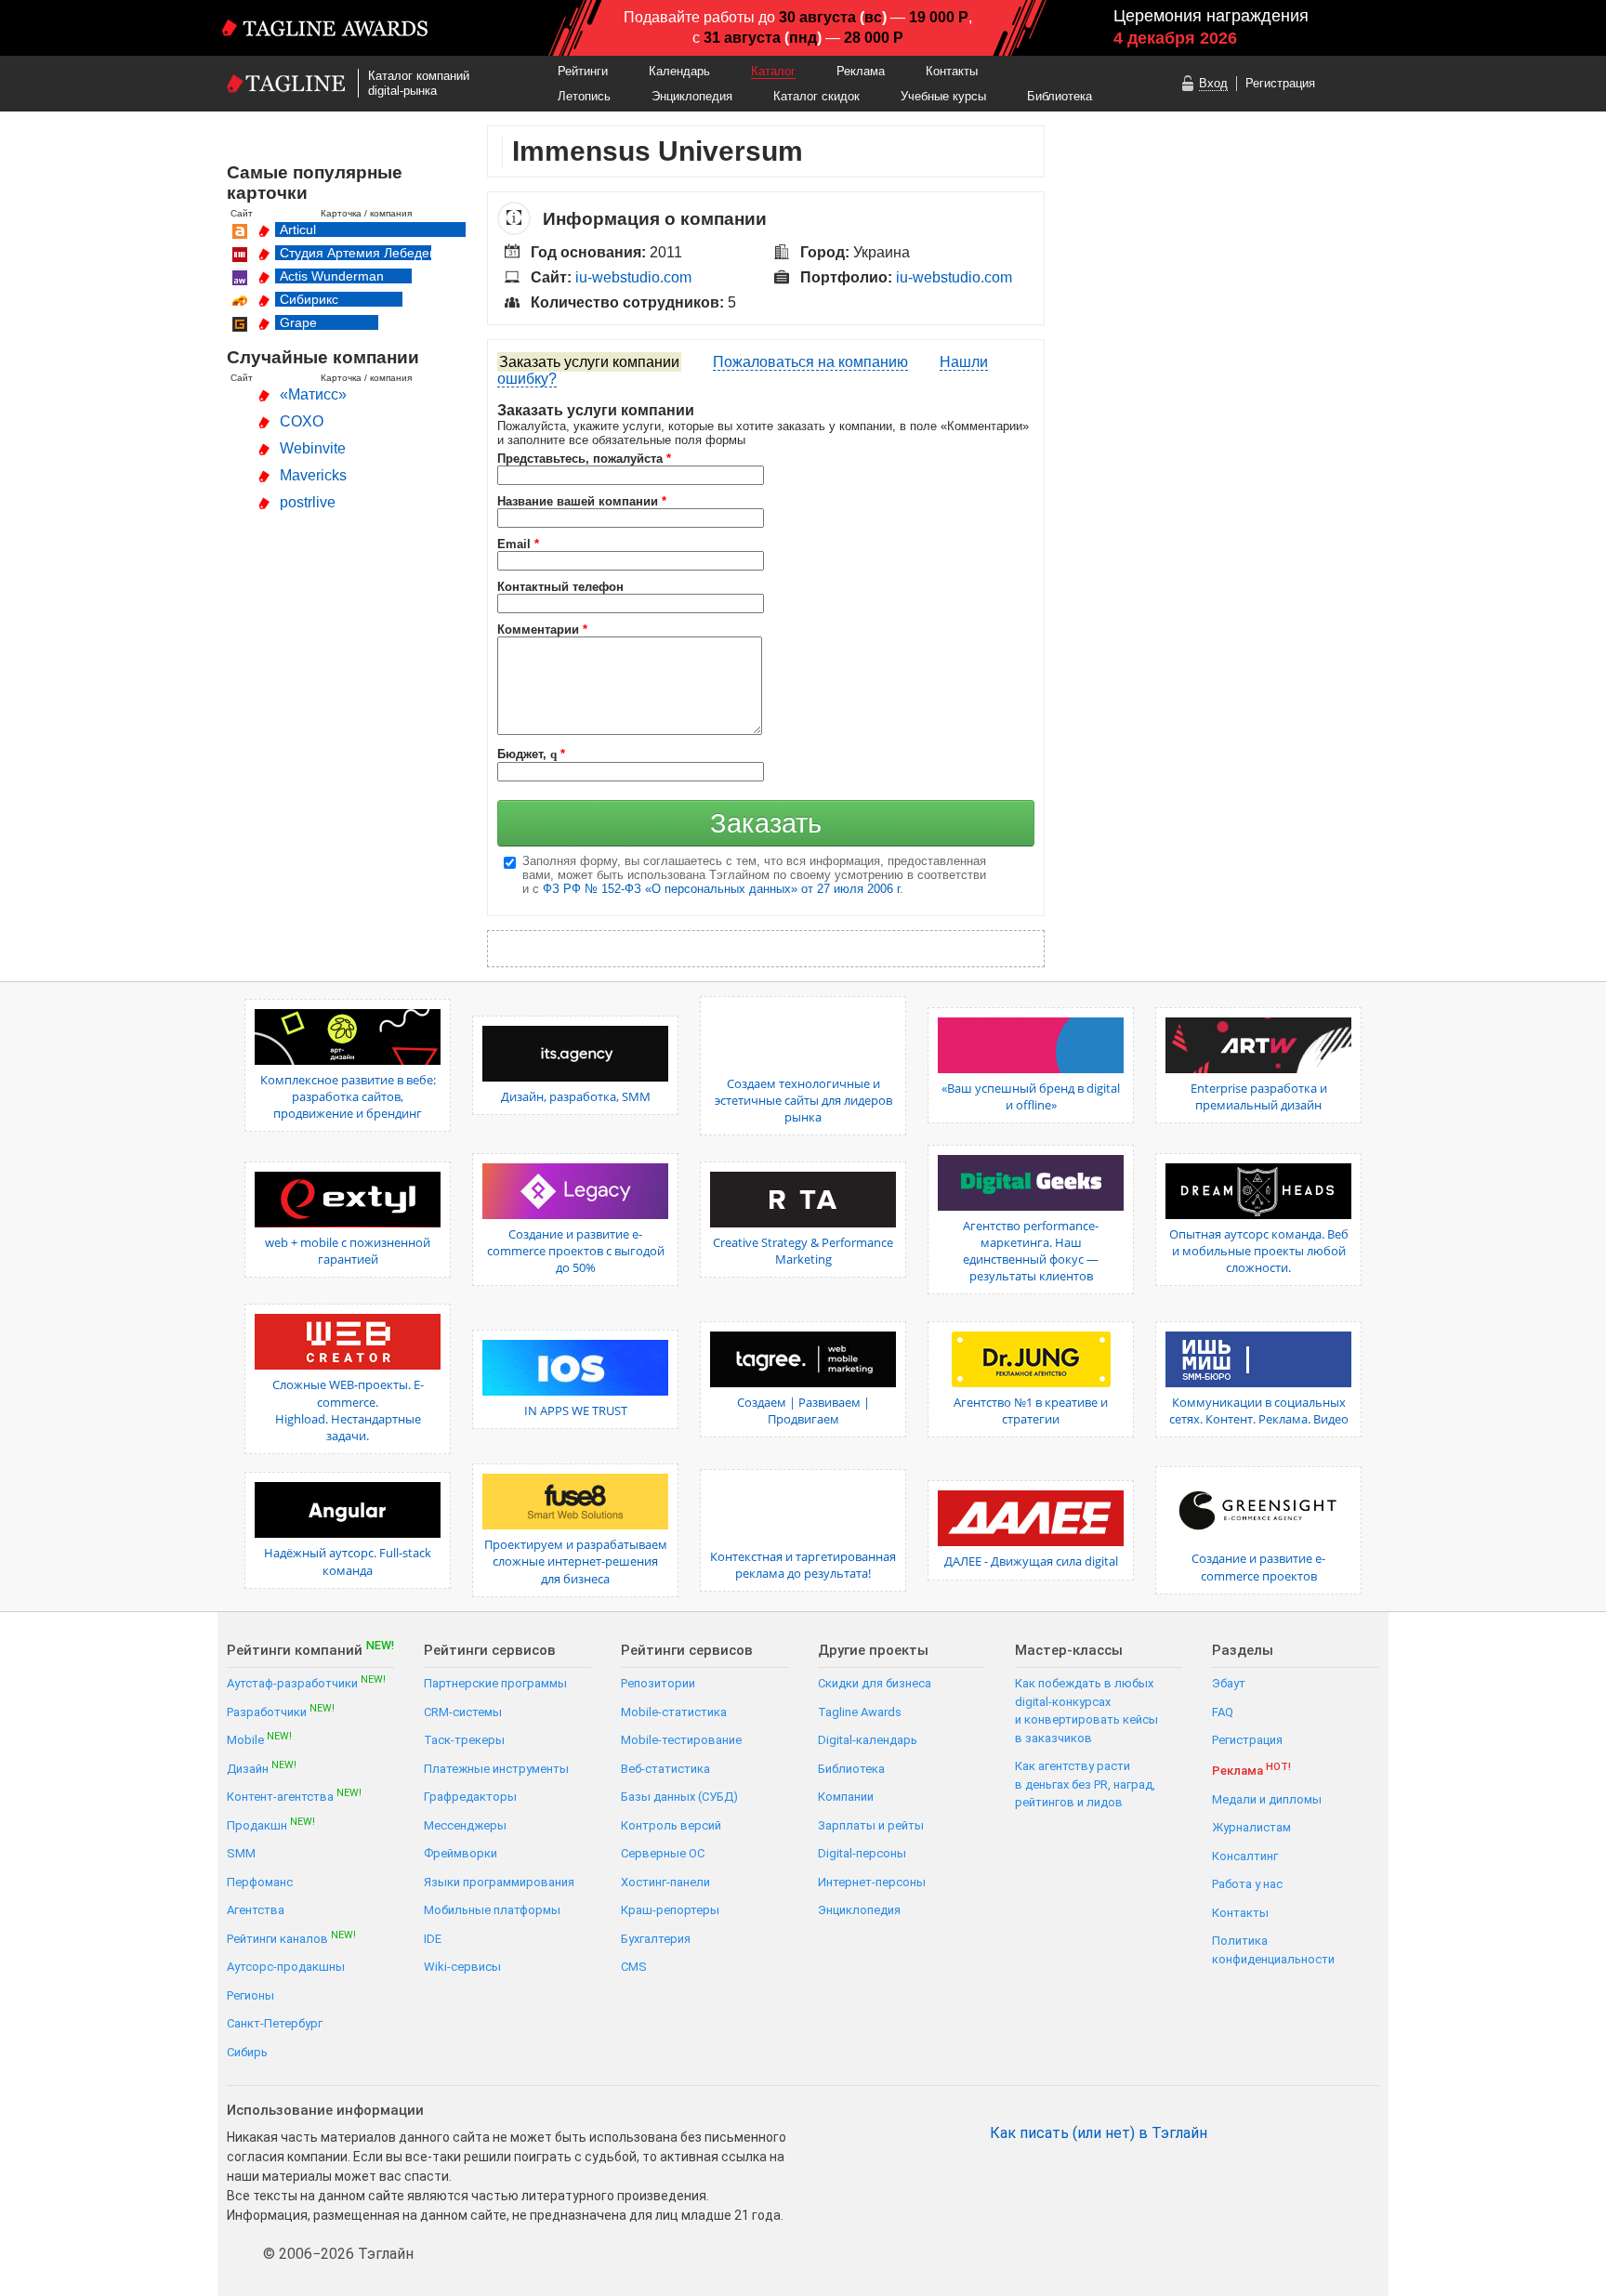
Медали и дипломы (1267, 1799)
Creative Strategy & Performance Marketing (803, 1251)
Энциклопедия (692, 96)
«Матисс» (313, 394)
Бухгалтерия (656, 1939)
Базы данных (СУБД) (679, 1797)
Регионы (250, 1995)
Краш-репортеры (670, 1910)
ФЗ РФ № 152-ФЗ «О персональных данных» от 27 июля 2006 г (721, 889)
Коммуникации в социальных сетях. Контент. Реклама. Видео (1259, 1410)
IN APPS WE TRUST (576, 1410)
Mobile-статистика (674, 1712)
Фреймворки (461, 1853)
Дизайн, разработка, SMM (576, 1096)
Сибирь (247, 2052)
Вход (1213, 83)
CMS (634, 1967)
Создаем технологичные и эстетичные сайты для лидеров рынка (803, 1100)
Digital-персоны (862, 1853)
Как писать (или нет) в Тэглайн (1099, 2133)
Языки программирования (499, 1882)
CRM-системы (463, 1712)
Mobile (259, 1739)
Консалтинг (1245, 1856)
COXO (302, 421)
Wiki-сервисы (462, 1967)
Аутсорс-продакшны (286, 1967)
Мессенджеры (465, 1825)
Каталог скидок (816, 96)
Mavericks (313, 475)
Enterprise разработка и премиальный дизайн (1259, 1096)
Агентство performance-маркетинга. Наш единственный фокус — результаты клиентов (1031, 1251)
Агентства (256, 1910)
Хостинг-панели (665, 1882)
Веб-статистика (665, 1769)
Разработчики (281, 1711)
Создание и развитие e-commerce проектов (1258, 1567)
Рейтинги (583, 71)
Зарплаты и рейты (871, 1825)
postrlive (308, 502)
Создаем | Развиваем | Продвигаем (803, 1410)
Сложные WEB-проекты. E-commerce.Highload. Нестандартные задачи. (348, 1410)
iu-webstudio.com (633, 277)
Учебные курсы (943, 96)
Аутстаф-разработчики (306, 1682)
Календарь (679, 71)
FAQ (1223, 1712)
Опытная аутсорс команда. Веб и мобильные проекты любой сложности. (1259, 1251)
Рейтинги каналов (291, 1938)
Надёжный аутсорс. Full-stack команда (348, 1561)
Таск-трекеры (464, 1740)
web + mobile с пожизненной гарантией (348, 1251)
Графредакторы (470, 1797)
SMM (241, 1853)
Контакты (952, 71)
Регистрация (1280, 83)
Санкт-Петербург (275, 2023)
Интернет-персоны (872, 1882)
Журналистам (1251, 1827)
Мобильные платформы (492, 1910)
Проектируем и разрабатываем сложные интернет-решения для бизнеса (576, 1561)
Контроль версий (671, 1825)
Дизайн (262, 1768)
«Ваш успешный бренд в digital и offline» (1031, 1096)
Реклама (861, 71)
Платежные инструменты (496, 1769)
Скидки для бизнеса (875, 1683)
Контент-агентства (294, 1796)
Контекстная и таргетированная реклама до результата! (803, 1565)
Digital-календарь (868, 1740)
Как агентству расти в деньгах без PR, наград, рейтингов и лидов (1085, 1784)
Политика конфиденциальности (1273, 1950)
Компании (846, 1797)
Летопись (584, 96)
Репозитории (658, 1683)
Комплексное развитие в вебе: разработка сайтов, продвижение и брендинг (348, 1096)
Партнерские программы (495, 1683)
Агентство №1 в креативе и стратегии (1031, 1410)
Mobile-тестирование (681, 1740)
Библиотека (1060, 96)
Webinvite (313, 448)
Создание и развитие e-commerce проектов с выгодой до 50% (576, 1251)
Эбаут (1229, 1683)
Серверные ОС (663, 1853)
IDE (433, 1939)
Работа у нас (1247, 1884)
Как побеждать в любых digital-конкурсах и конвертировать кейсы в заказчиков (1086, 1711)
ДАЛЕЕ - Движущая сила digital (1031, 1561)
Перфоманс (260, 1882)
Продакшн (271, 1824)
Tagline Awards (860, 1712)
